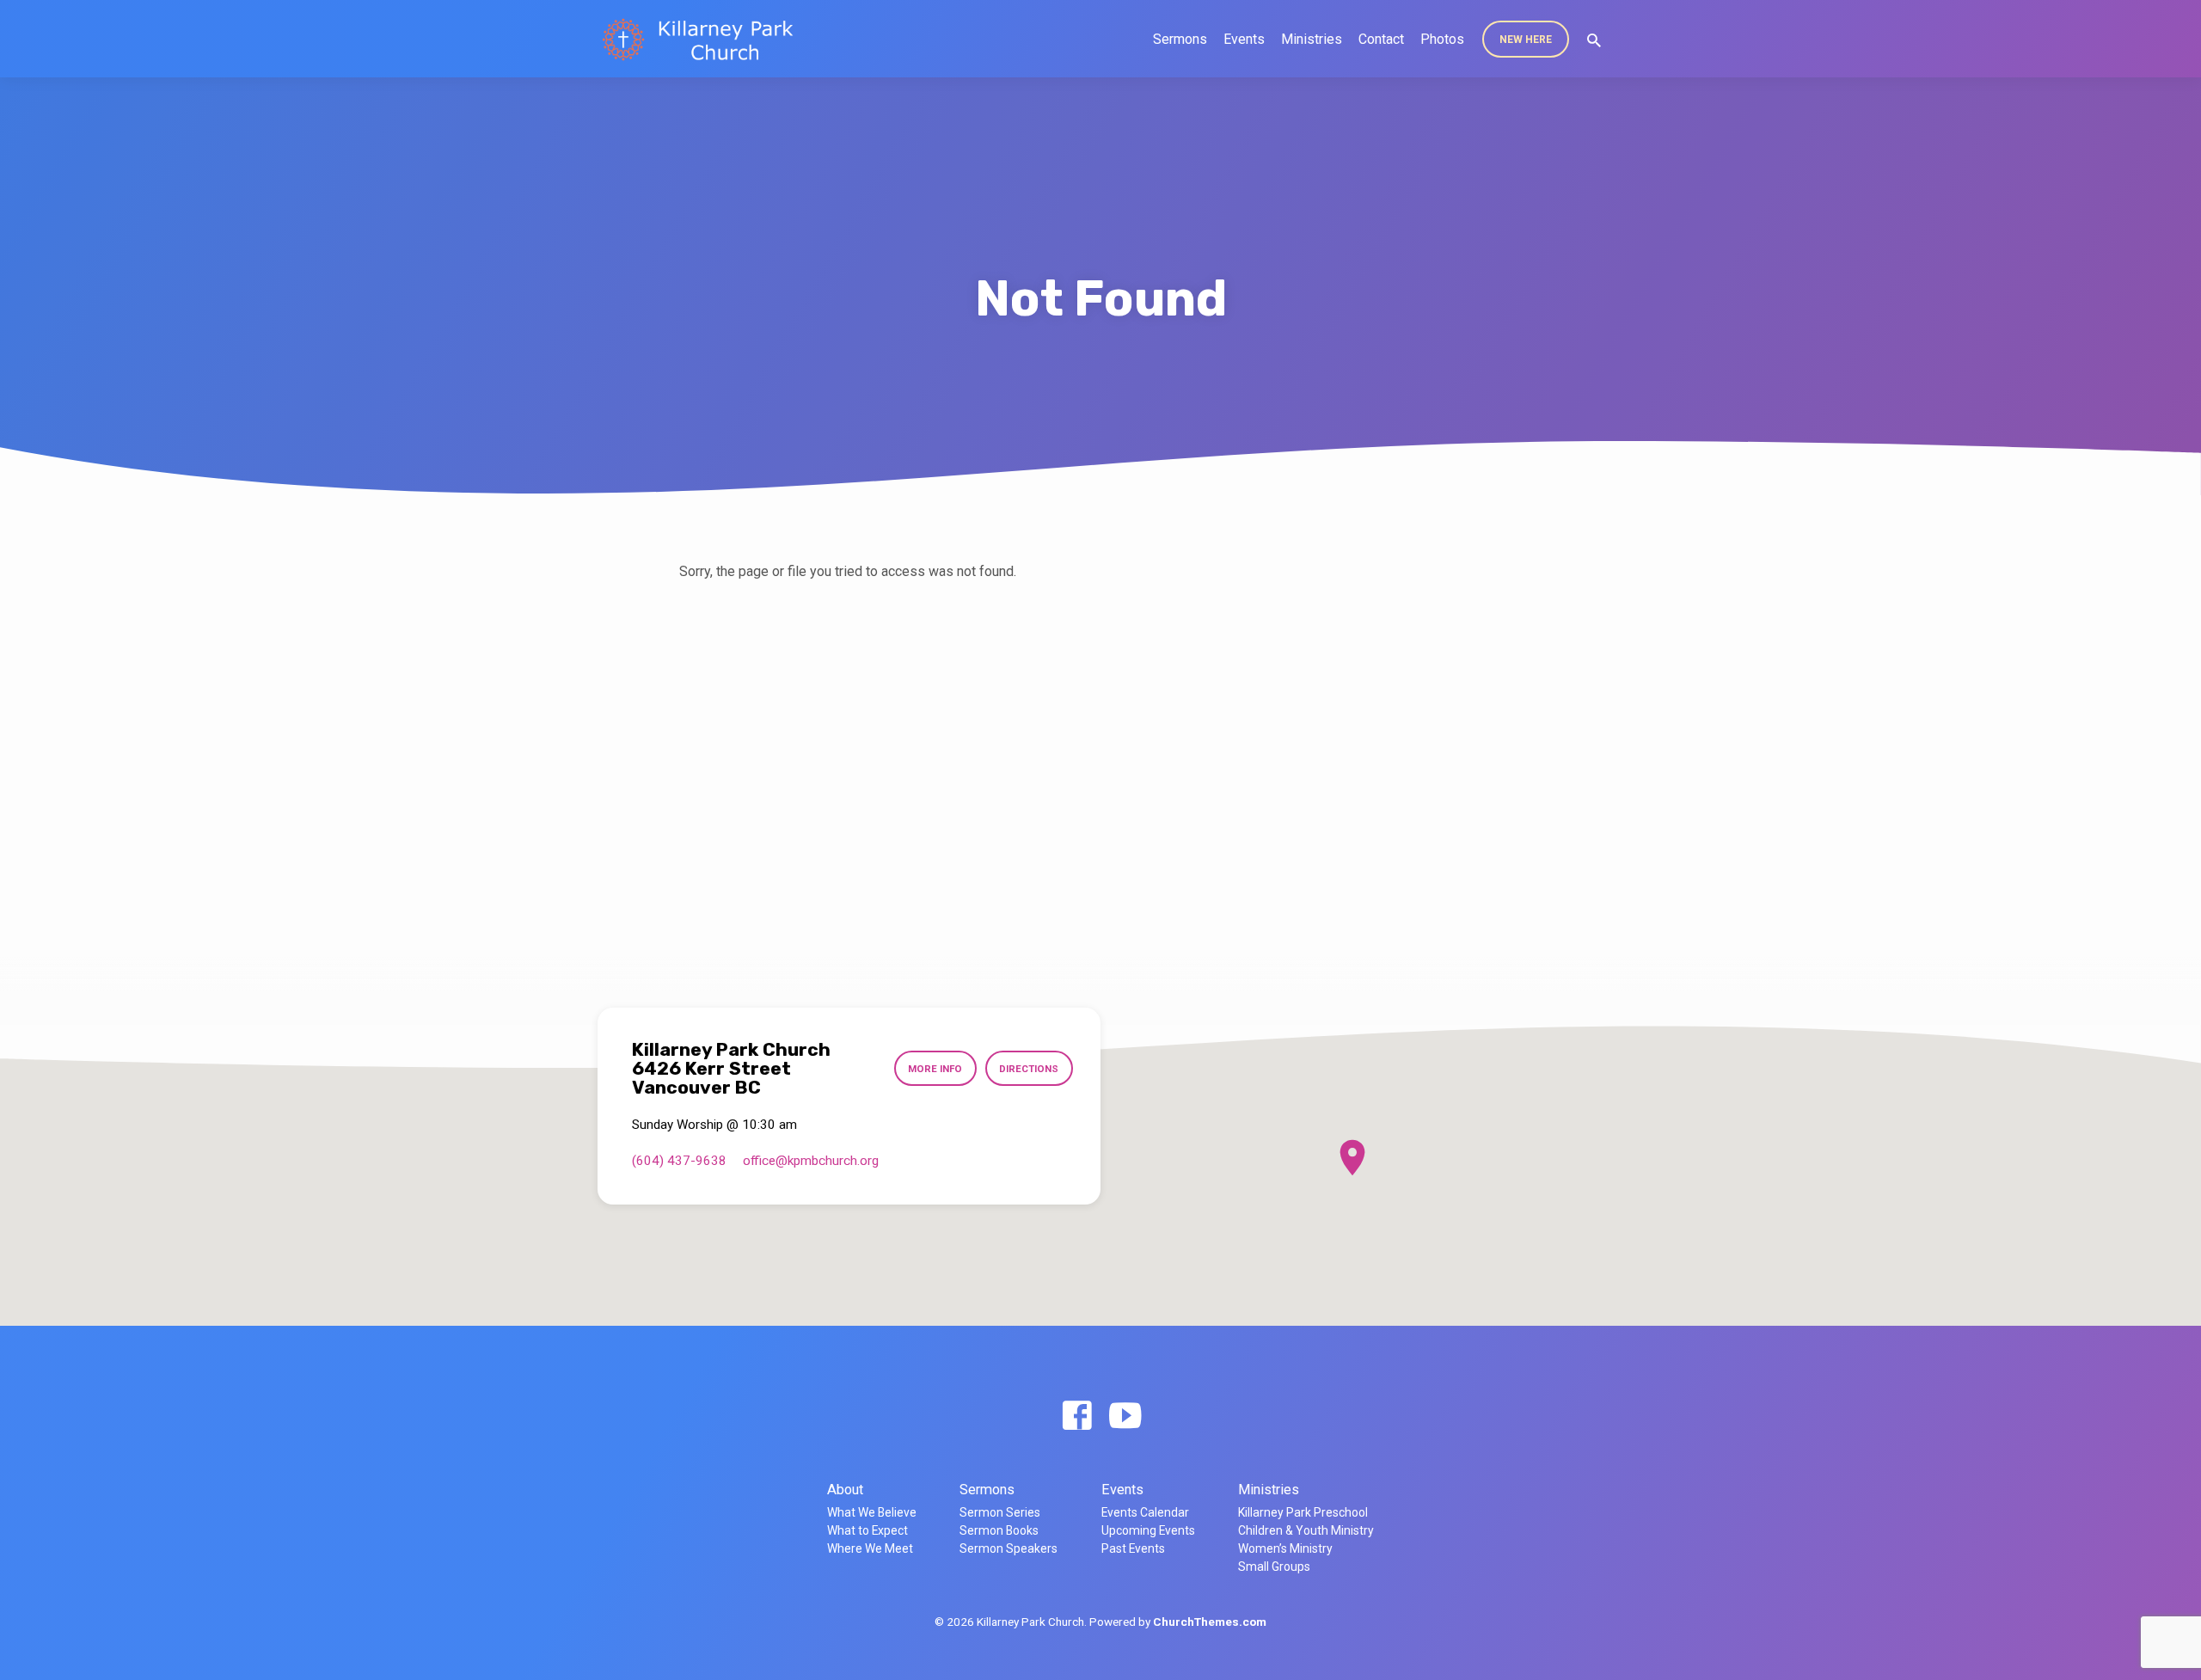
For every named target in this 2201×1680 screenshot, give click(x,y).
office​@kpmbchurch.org (811, 1161)
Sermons (1180, 39)
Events (1244, 39)
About (845, 1490)
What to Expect (868, 1530)
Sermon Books (999, 1530)
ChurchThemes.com (1210, 1622)
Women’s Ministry (1285, 1548)
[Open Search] (1594, 41)
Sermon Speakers (1009, 1548)
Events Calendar (1145, 1512)
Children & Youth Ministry (1306, 1530)
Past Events (1133, 1548)
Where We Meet (870, 1548)
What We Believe (872, 1512)
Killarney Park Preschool (1303, 1512)
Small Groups (1274, 1567)
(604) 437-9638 (679, 1161)
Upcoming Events (1148, 1530)
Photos (1442, 39)
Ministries (1312, 39)
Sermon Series (1000, 1512)
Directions (1029, 1069)
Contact (1381, 39)
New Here (1526, 40)
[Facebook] (1077, 1416)
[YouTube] (1125, 1416)
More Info (935, 1069)
